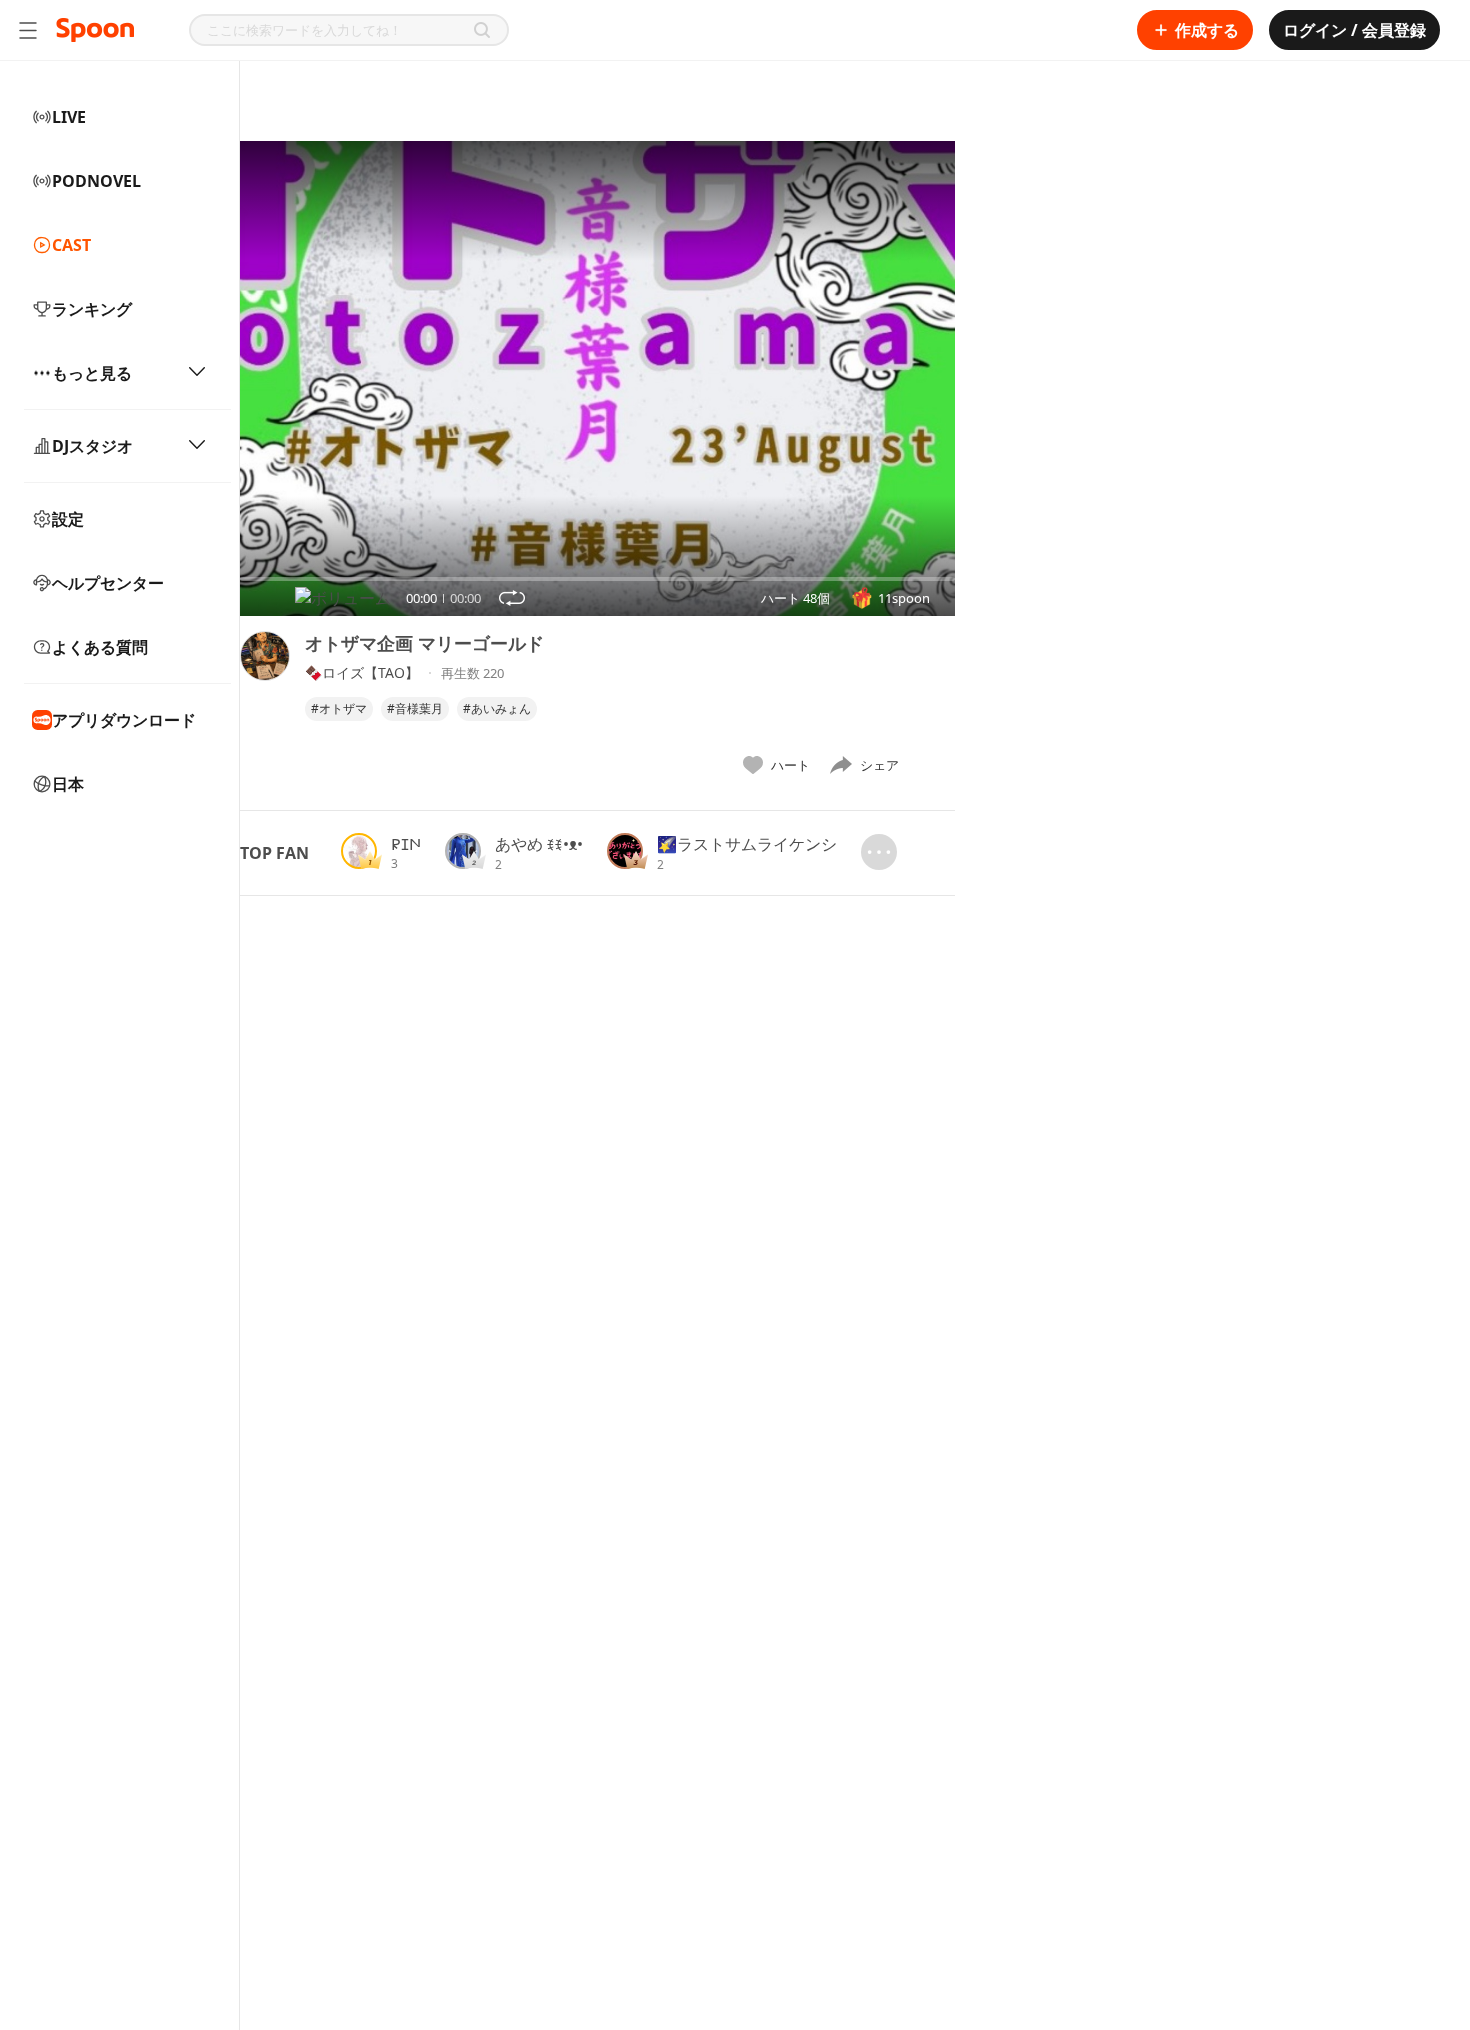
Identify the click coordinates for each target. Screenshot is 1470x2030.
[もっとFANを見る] (879, 852)
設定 (68, 519)
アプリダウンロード (124, 720)
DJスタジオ (92, 446)
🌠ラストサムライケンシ (747, 844)
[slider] (240, 579)
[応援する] (935, 765)
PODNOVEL (96, 181)
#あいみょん (497, 708)
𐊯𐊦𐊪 (406, 844)
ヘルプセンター (108, 583)
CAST (71, 245)
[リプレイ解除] (512, 598)
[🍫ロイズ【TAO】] (265, 708)
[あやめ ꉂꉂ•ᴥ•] (463, 851)
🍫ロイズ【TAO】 (362, 672)
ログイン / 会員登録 (1354, 30)
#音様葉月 (415, 708)
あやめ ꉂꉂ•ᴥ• (539, 844)
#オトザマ (339, 708)
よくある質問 (100, 647)
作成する (1207, 30)
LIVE (69, 117)
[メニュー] (28, 30)
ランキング (92, 309)
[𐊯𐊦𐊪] (359, 851)
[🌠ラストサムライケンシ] (625, 851)
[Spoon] (95, 30)
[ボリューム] (343, 598)
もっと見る (92, 373)
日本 (68, 784)
